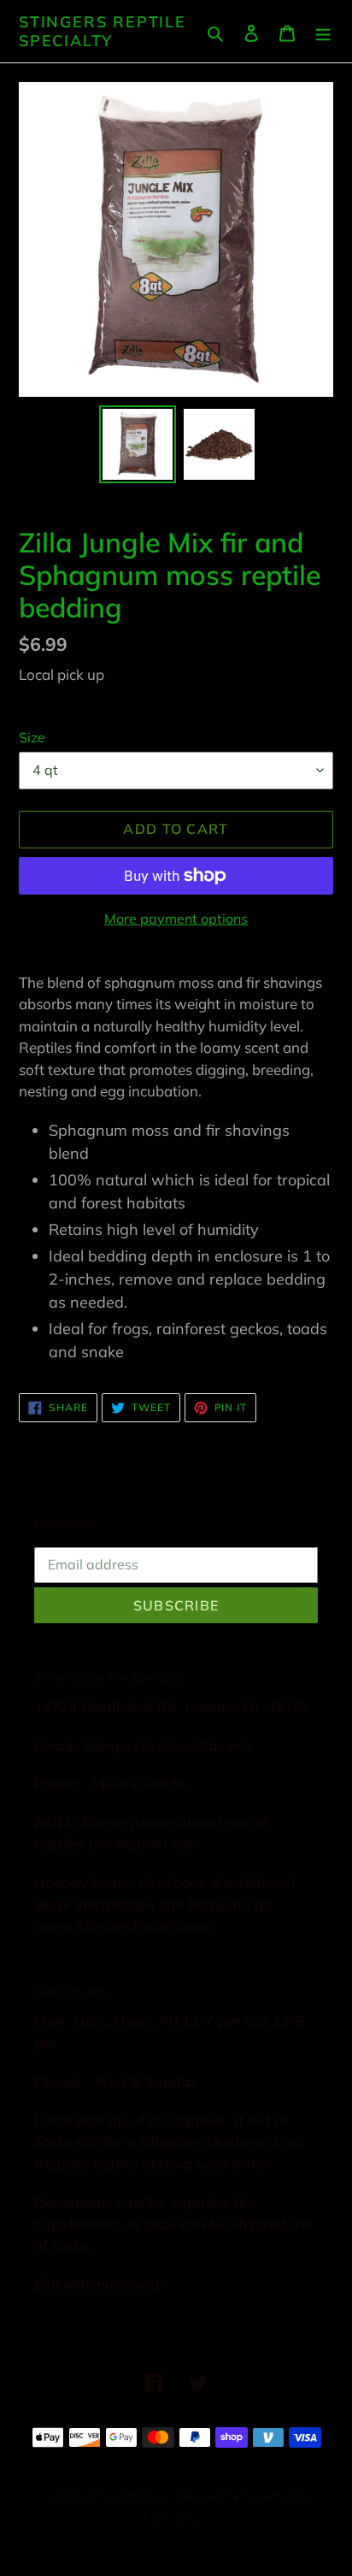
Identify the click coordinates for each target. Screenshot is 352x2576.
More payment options (176, 919)
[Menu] (323, 31)
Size (32, 737)
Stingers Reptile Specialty (103, 31)
